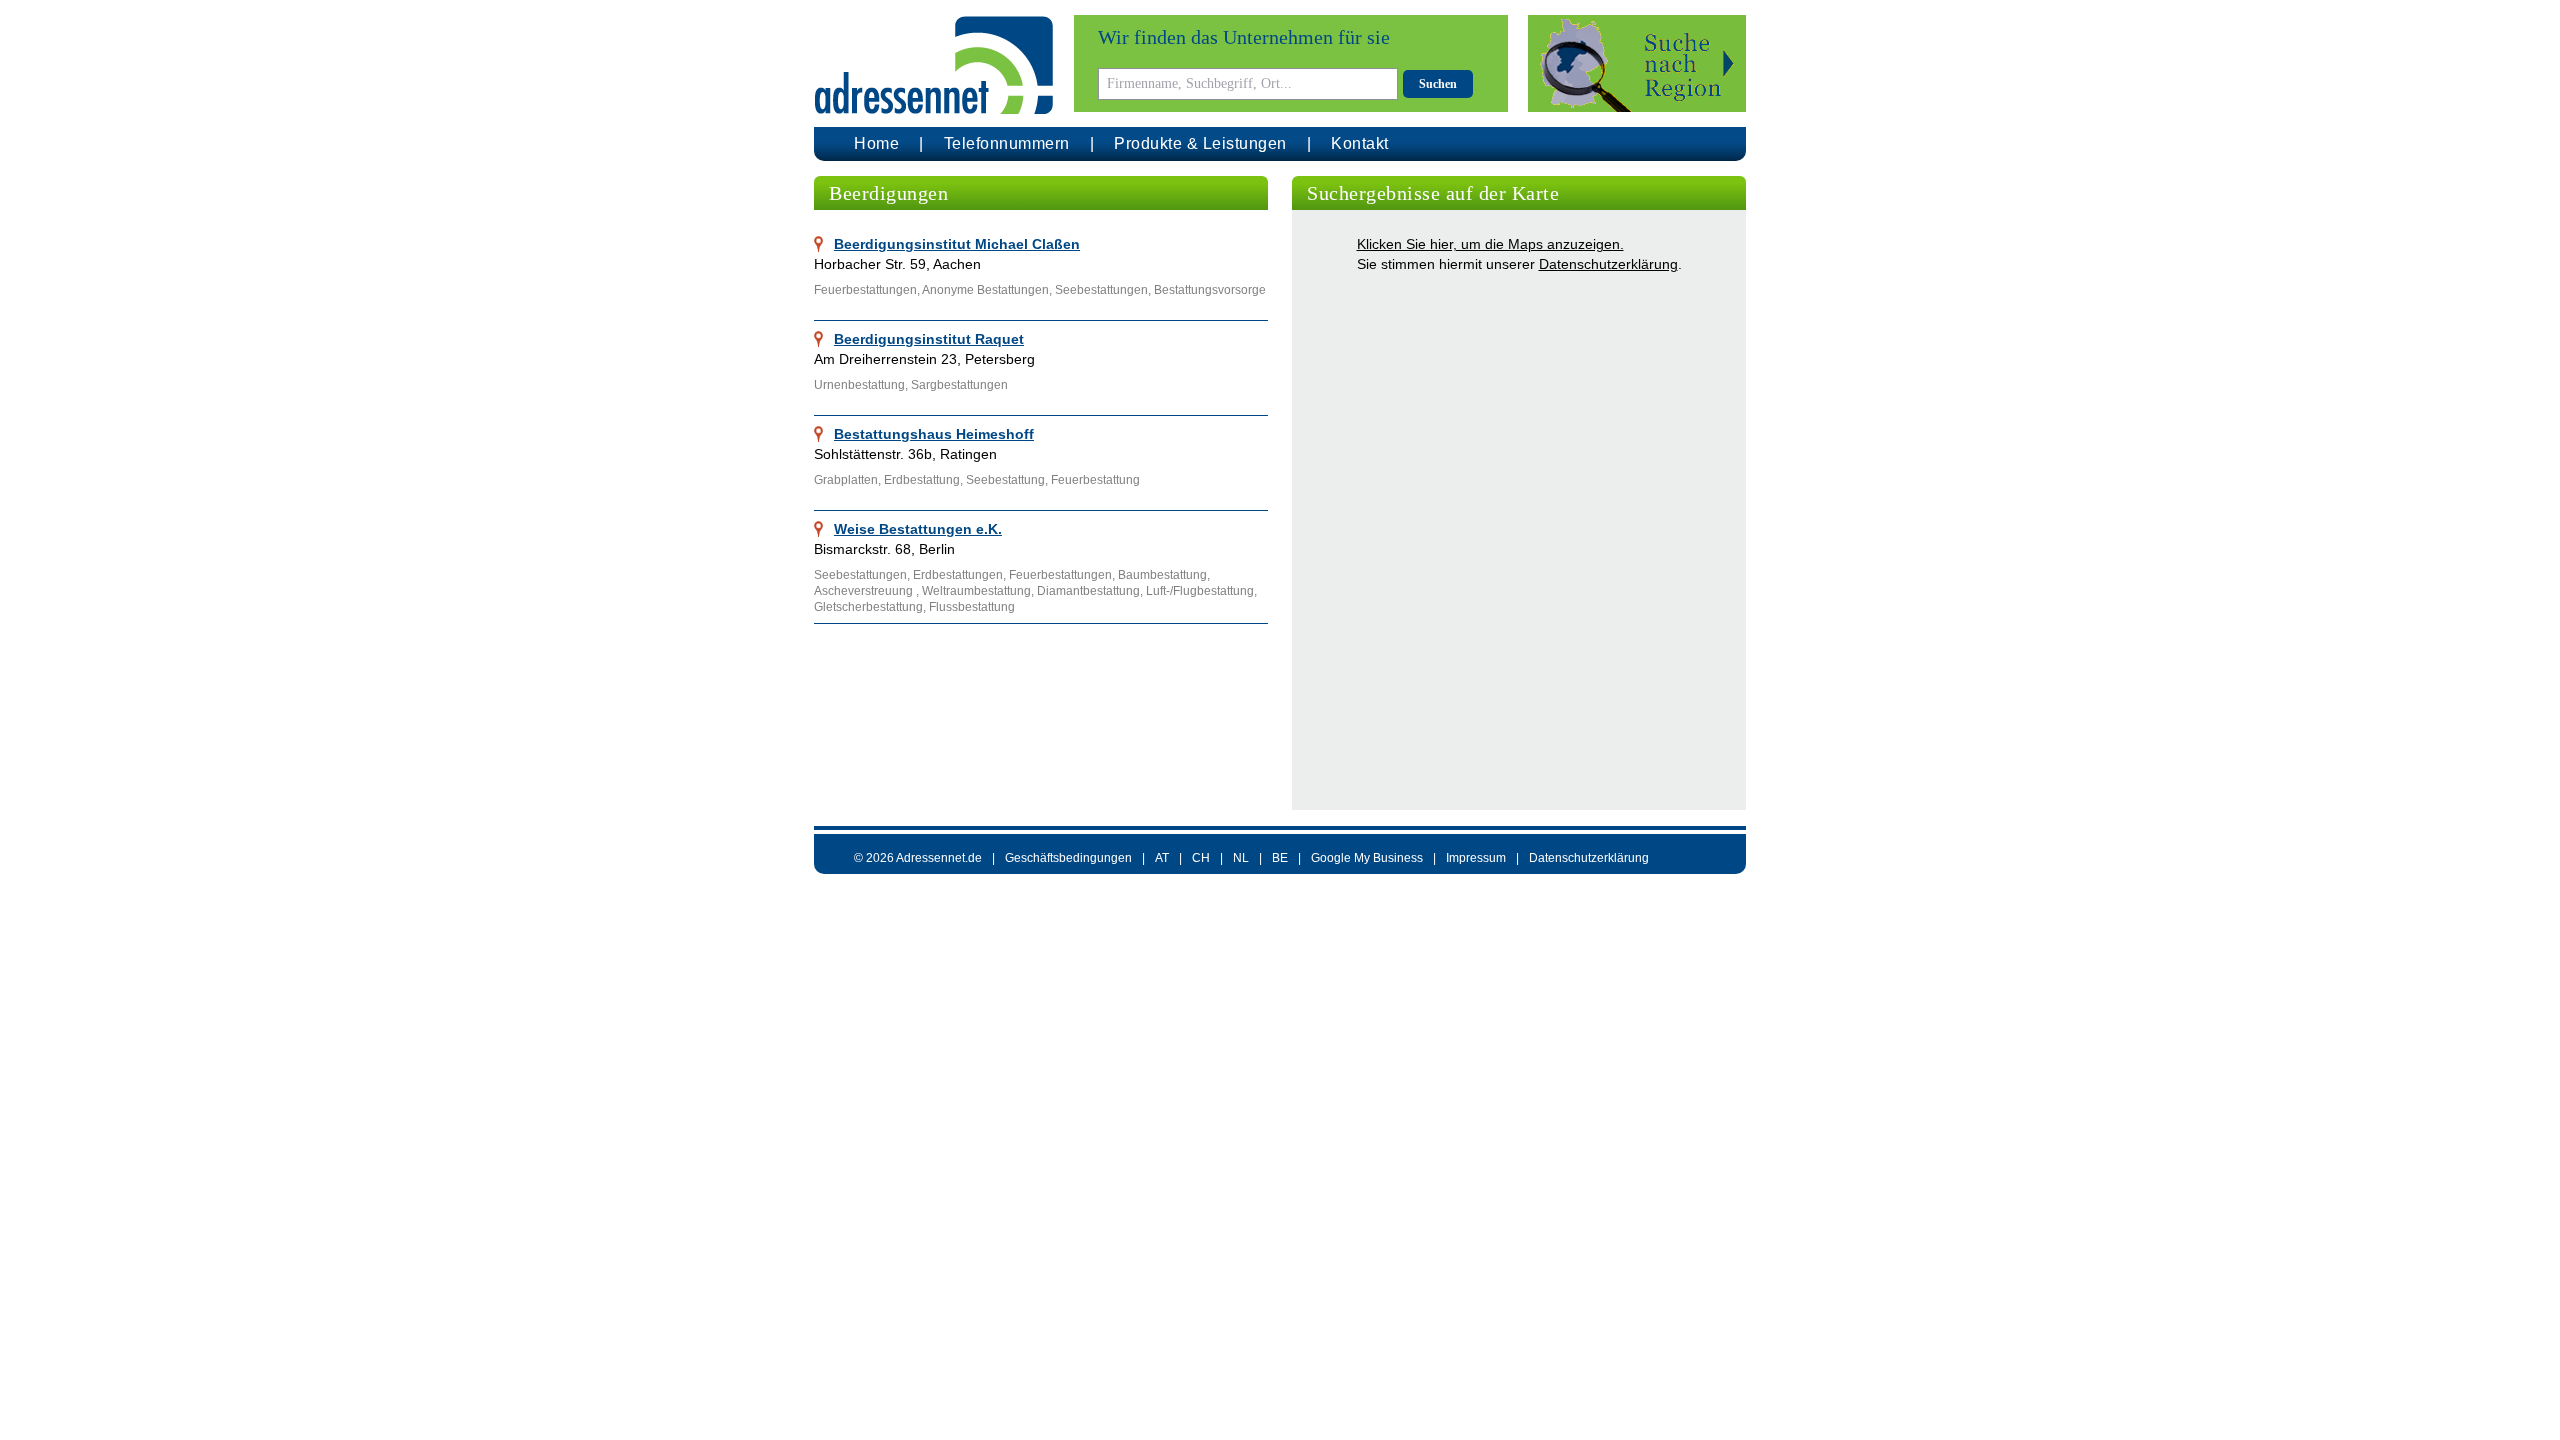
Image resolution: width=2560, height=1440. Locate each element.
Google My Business (1367, 858)
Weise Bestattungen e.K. (918, 529)
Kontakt (1360, 143)
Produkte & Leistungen (1200, 143)
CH (1201, 858)
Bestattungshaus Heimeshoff (934, 434)
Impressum (1476, 858)
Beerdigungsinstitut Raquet (929, 339)
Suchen (1438, 84)
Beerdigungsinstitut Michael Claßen (957, 244)
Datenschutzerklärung (1608, 264)
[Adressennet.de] (934, 65)
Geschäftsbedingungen (1068, 858)
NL (1241, 858)
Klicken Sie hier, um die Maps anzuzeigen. (1490, 244)
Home (876, 143)
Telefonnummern (1007, 143)
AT (1162, 858)
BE (1280, 858)
